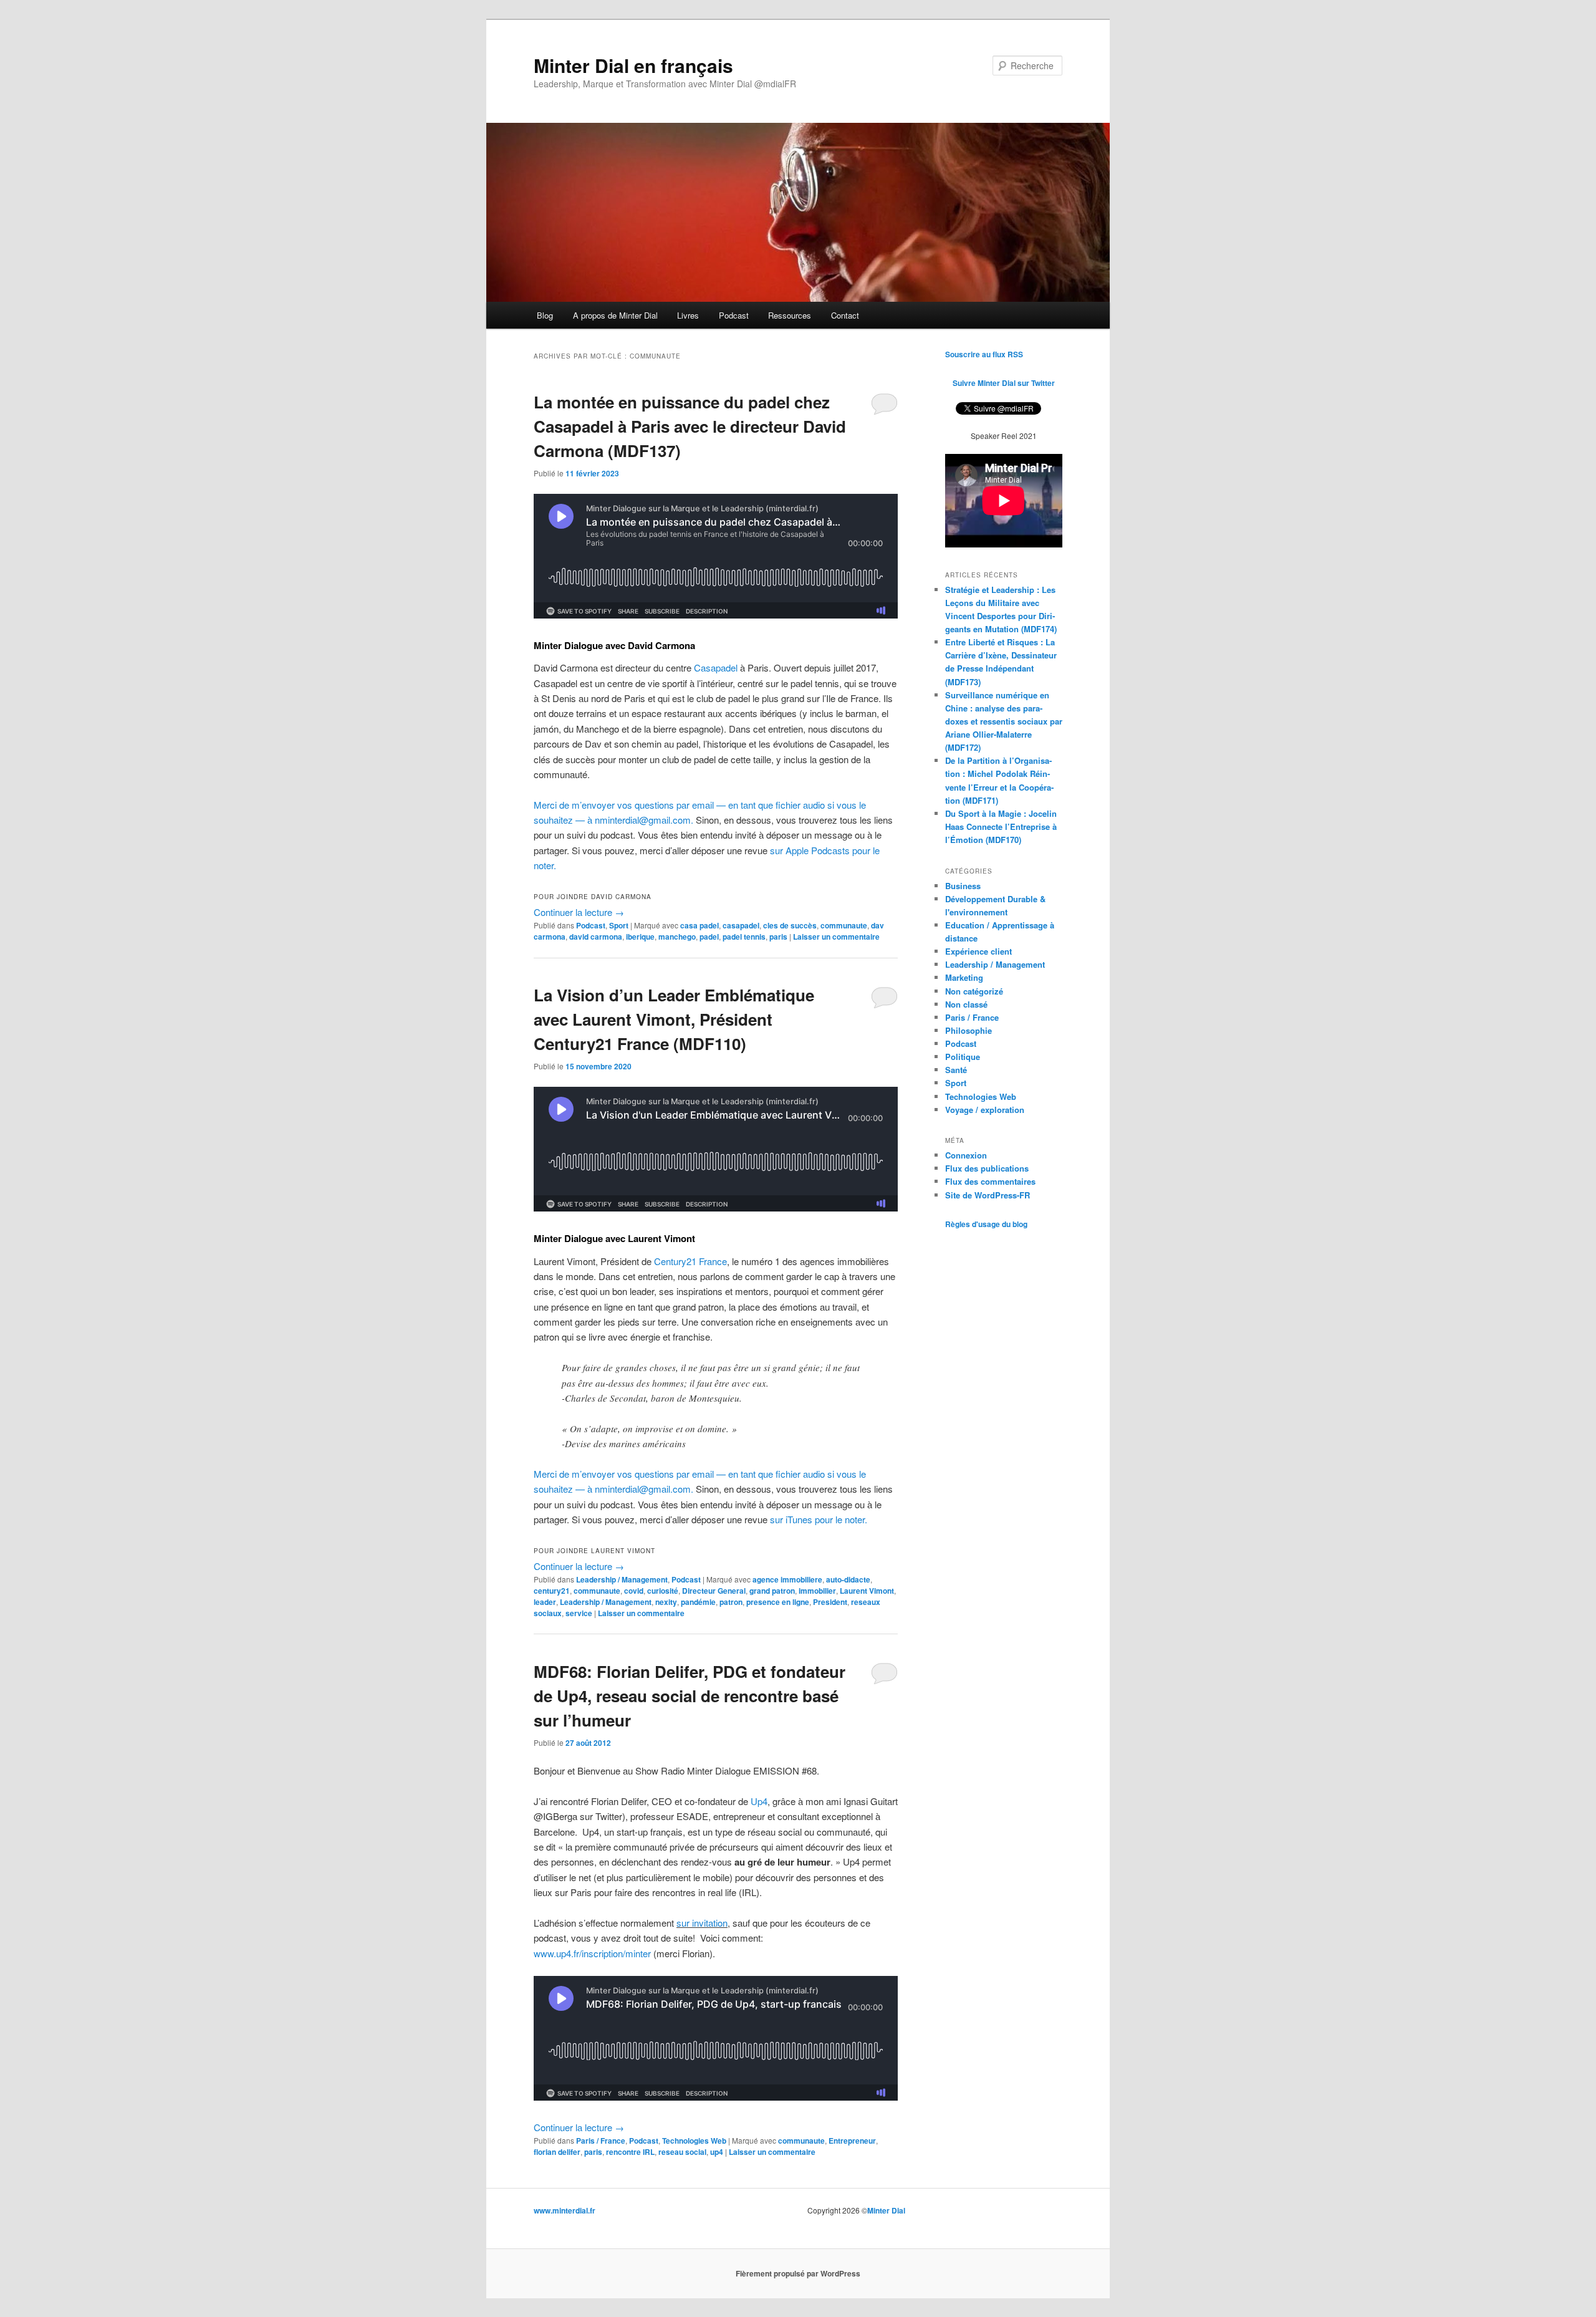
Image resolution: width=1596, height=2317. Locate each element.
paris (778, 937)
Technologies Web (694, 2141)
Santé (956, 1070)
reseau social (682, 2152)
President (830, 1602)
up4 (717, 2152)
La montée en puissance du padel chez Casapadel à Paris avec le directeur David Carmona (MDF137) (690, 426)
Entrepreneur (852, 2141)
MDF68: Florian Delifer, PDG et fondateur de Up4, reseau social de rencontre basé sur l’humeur (690, 1696)
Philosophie (969, 1030)
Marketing (964, 977)
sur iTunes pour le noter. (819, 1519)
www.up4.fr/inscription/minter (592, 1953)
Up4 (759, 1801)
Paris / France (601, 2141)
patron (731, 1602)
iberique (640, 937)
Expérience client (978, 951)
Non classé (966, 1004)
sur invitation (702, 1923)
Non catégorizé (974, 991)
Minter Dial (886, 2210)
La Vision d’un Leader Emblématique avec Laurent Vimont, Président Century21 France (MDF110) (674, 1019)
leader (545, 1602)
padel (709, 937)
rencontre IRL (630, 2152)
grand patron (772, 1591)
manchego (677, 937)
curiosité (663, 1591)
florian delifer (557, 2152)
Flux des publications (987, 1168)
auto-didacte (848, 1579)
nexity (666, 1602)
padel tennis (744, 937)
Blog (545, 315)
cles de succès (790, 925)
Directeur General (714, 1591)
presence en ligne (778, 1602)
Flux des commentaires (990, 1181)
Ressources (790, 315)
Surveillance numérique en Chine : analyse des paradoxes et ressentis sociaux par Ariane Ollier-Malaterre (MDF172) (1004, 721)
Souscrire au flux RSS (984, 354)
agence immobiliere (787, 1579)
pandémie (698, 1602)
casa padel (699, 925)
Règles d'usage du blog (986, 1224)
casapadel (741, 925)
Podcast (734, 315)
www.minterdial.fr (565, 2210)
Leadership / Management (622, 1579)
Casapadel (716, 667)
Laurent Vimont (867, 1591)
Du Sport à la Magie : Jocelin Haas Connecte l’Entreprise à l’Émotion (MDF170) (1001, 826)
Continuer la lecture (579, 912)
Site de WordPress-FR (988, 1195)
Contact (845, 315)
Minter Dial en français (633, 65)
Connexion (966, 1155)
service (579, 1613)
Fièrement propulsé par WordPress (798, 2273)
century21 (552, 1591)
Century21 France (690, 1261)
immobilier (817, 1591)
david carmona (596, 937)
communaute (844, 925)
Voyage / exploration (985, 1110)
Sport (619, 925)
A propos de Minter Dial (615, 315)
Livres (688, 315)
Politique (963, 1057)
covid (634, 1591)
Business (963, 886)
